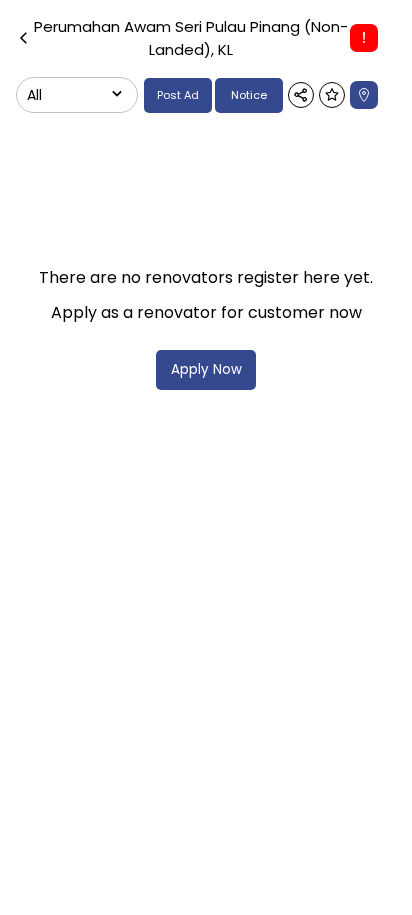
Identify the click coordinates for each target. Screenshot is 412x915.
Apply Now (206, 369)
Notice (249, 95)
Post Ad (178, 95)
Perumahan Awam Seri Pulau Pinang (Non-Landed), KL (191, 38)
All (34, 95)
